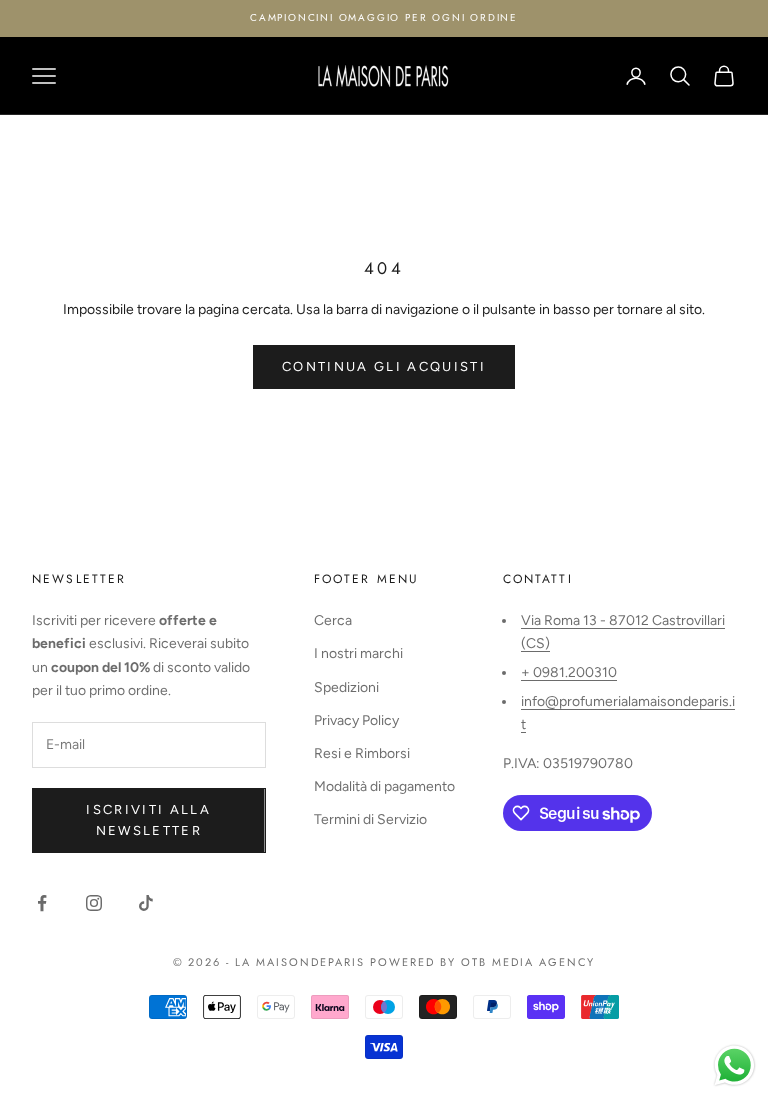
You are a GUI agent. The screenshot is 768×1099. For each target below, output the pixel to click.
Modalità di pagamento (384, 786)
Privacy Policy (356, 720)
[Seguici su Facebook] (42, 903)
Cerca (333, 620)
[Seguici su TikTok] (146, 903)
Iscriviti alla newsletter (148, 820)
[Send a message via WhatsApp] (734, 1065)
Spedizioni (346, 687)
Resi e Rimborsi (362, 753)
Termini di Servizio (370, 819)
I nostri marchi (358, 653)
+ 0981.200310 (569, 672)
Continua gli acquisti (384, 366)
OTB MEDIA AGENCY (528, 962)
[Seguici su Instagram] (94, 903)
